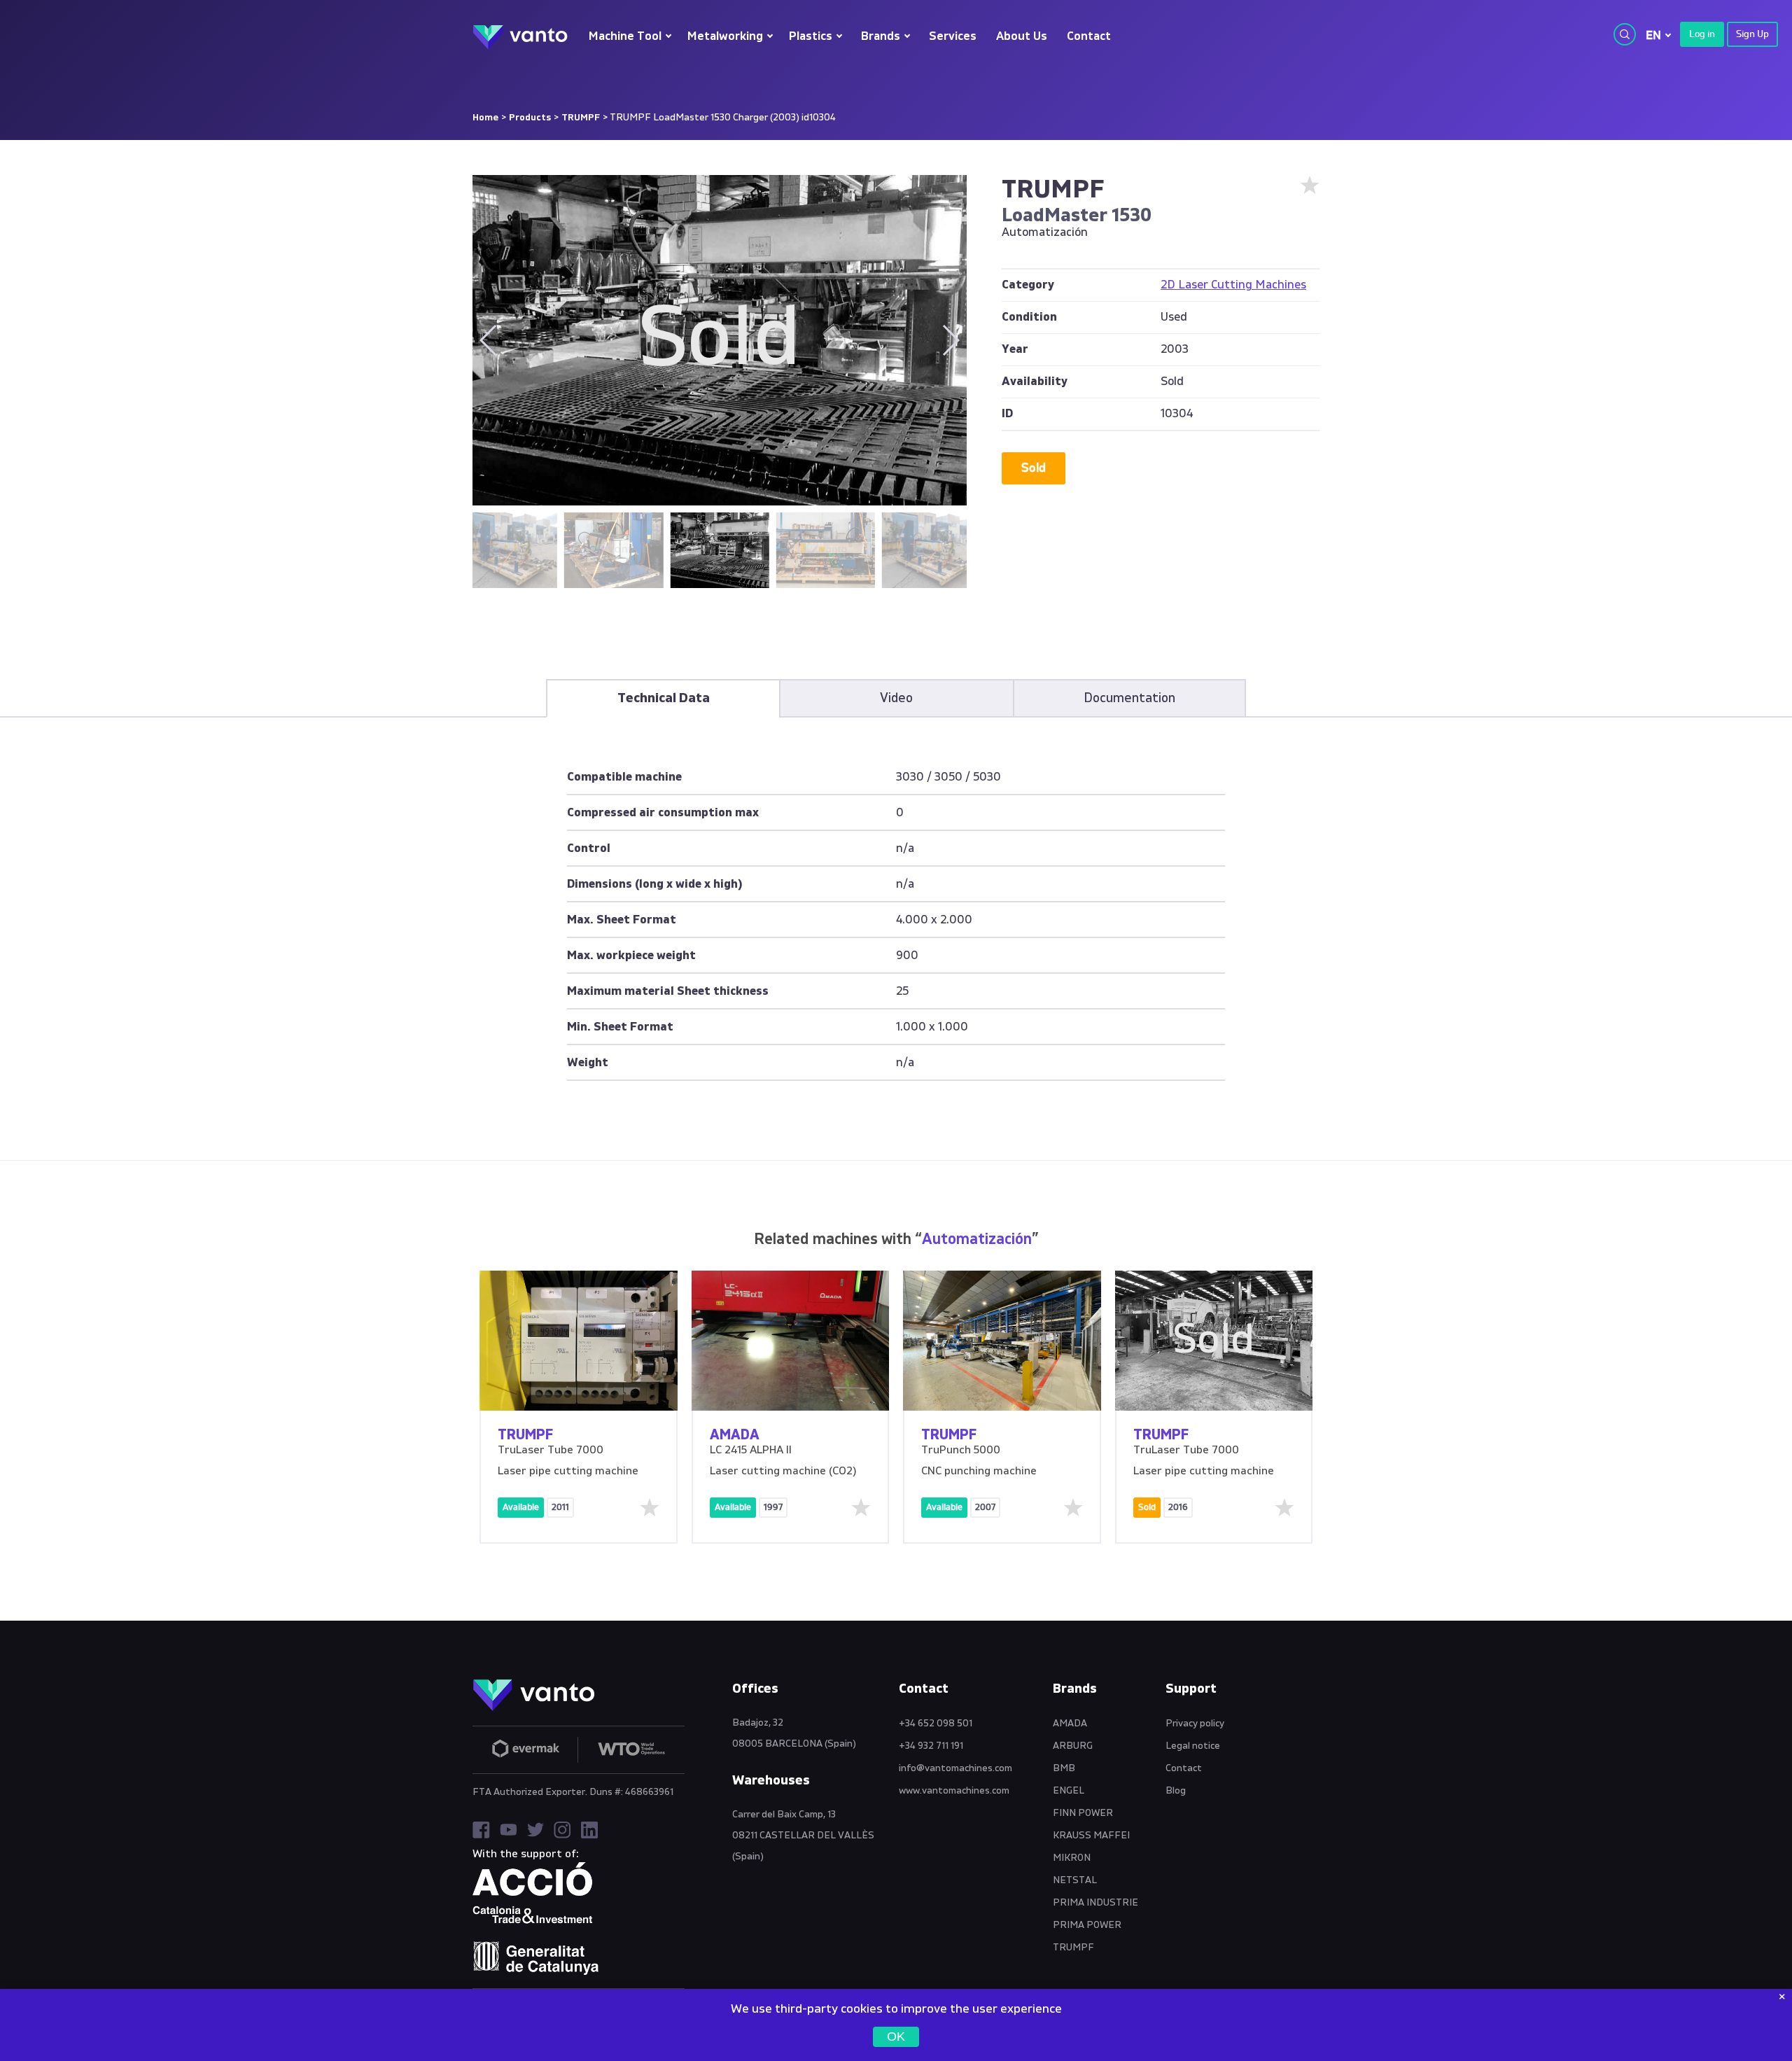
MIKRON (1072, 1858)
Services (953, 37)
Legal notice (1193, 1746)
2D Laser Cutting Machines (1233, 285)
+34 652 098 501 (936, 1724)
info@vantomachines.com (955, 1768)
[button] (950, 340)
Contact (1089, 37)
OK (896, 2036)
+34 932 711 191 (931, 1746)
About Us (1022, 37)
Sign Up (1752, 34)
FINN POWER (1083, 1813)
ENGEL (1069, 1791)
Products (530, 118)
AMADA (1070, 1724)
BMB (1064, 1768)
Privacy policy (1195, 1724)
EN (1653, 35)
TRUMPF (581, 118)
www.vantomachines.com (954, 1791)
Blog (1176, 1791)
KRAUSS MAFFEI (1091, 1836)
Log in (1702, 34)
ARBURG (1073, 1746)
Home (485, 118)
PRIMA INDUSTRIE (1095, 1903)
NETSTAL (1075, 1880)
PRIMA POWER (1087, 1925)
